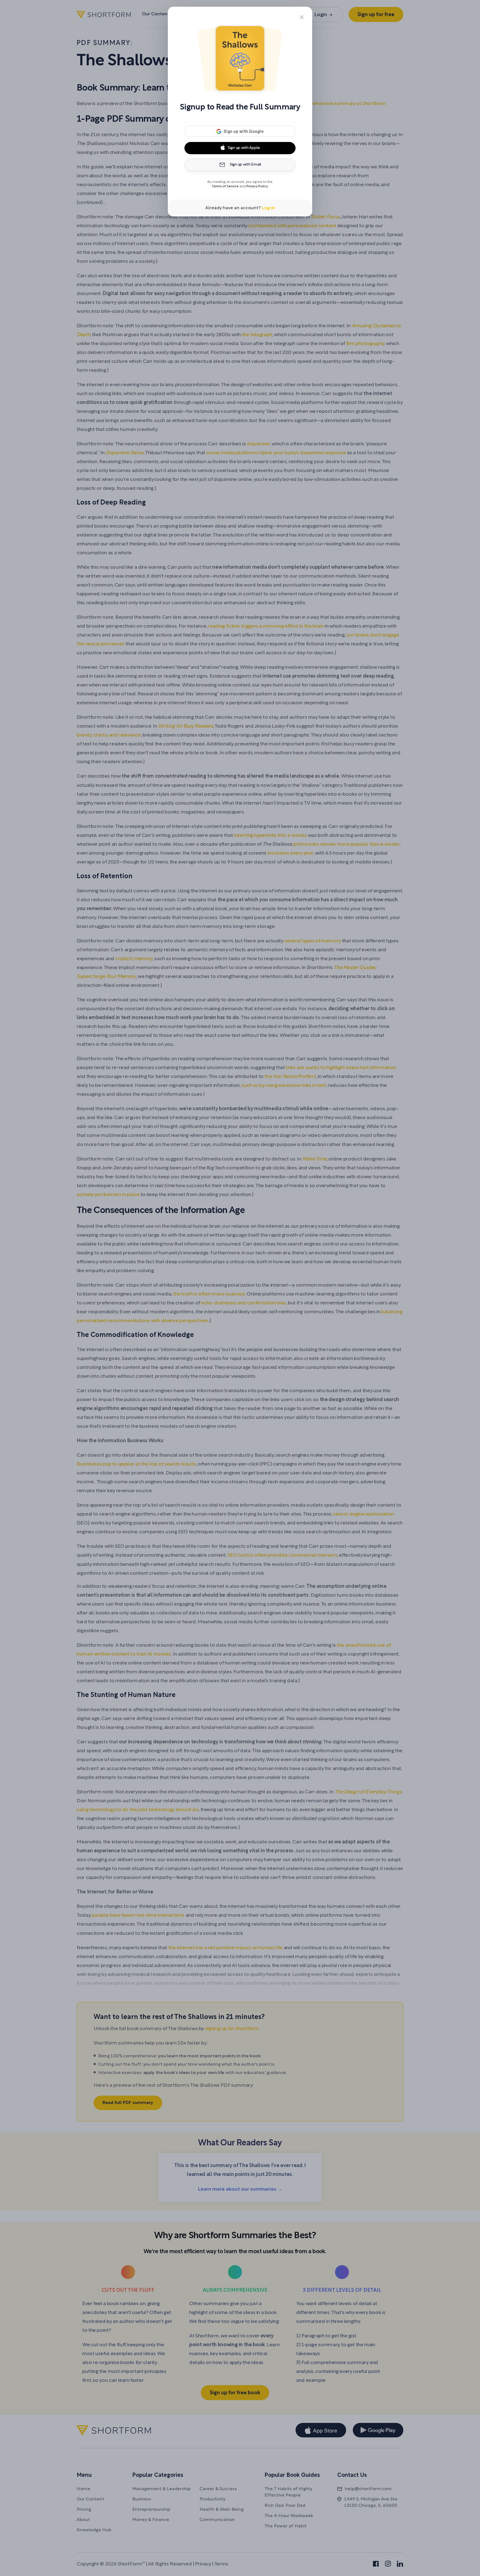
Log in (268, 208)
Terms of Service (225, 186)
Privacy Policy (257, 186)
